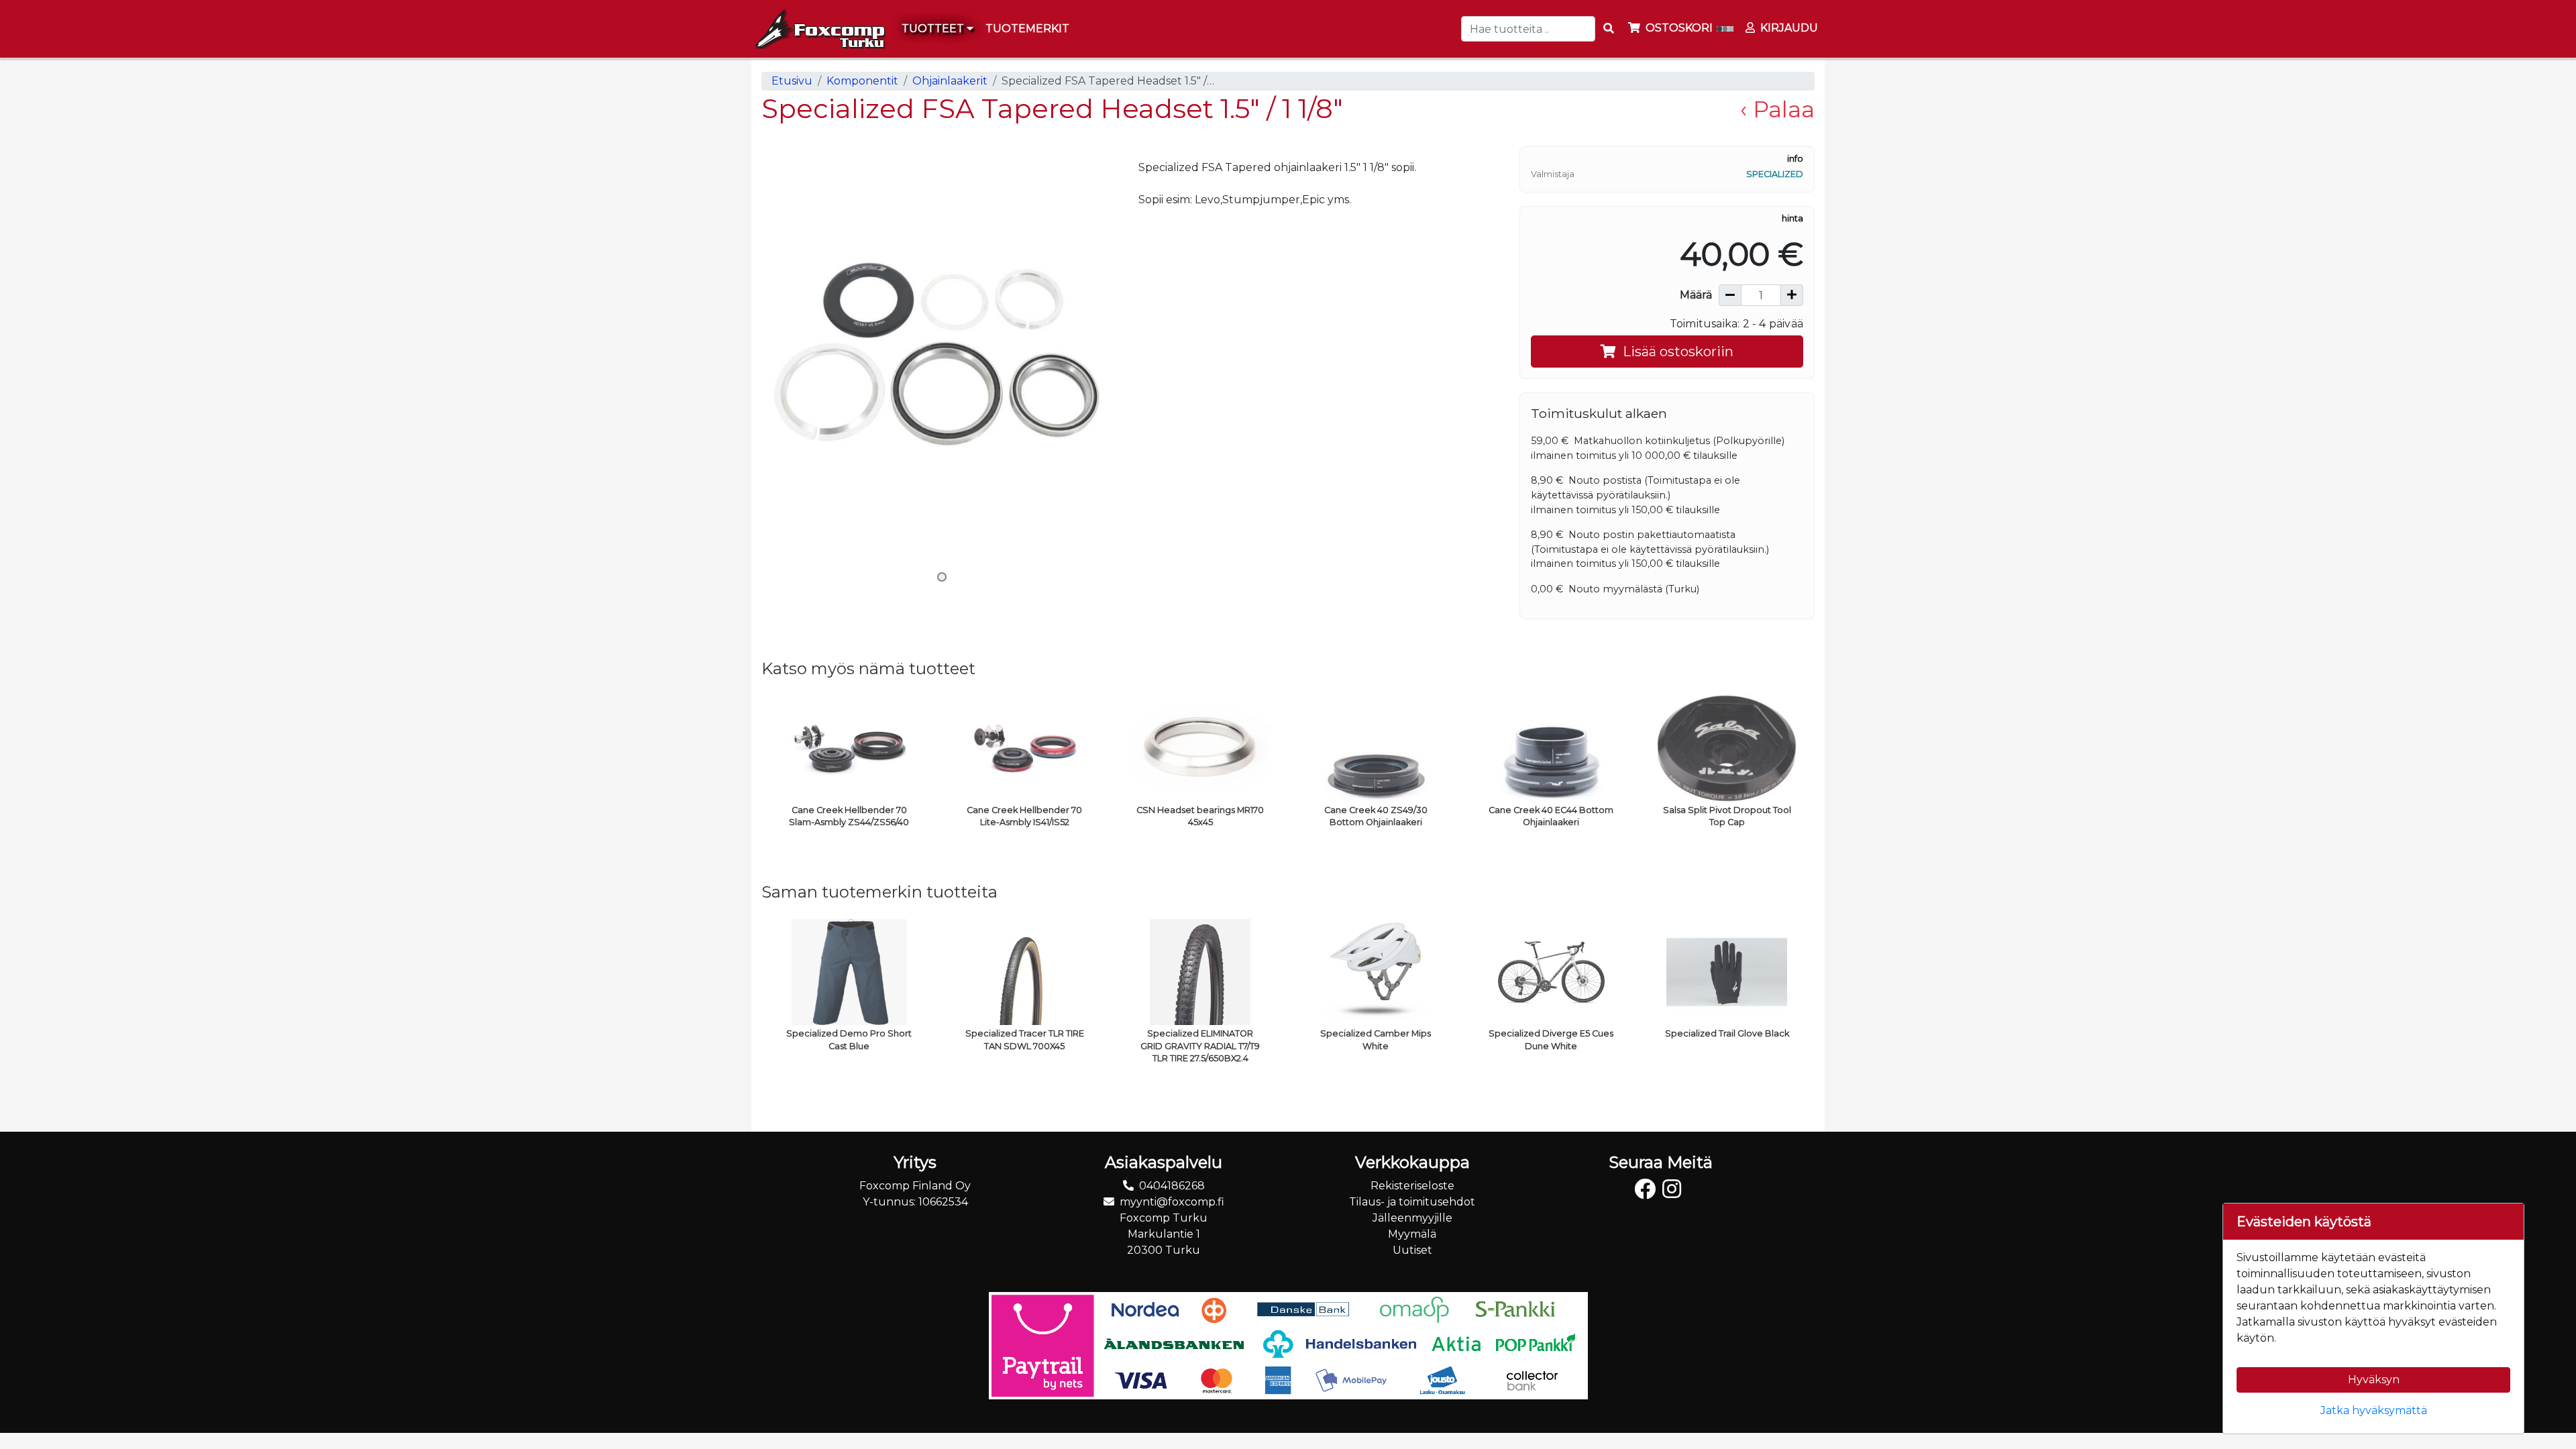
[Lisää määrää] (1792, 295)
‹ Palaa (1777, 109)
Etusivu (792, 81)
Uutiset (1412, 1250)
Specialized (1775, 174)
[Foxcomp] (818, 29)
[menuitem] (1028, 29)
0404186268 (1172, 1186)
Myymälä (1412, 1234)
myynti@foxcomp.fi (1172, 1202)
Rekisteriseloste (1412, 1186)
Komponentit (862, 81)
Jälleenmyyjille (1412, 1218)
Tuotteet (934, 29)
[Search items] (1609, 29)
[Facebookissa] (1648, 1193)
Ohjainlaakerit (950, 81)
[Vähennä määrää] (1730, 295)
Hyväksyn (2374, 1380)
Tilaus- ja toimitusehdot (1412, 1202)
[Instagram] (1675, 1193)
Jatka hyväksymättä (2374, 1410)
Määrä (1696, 295)
